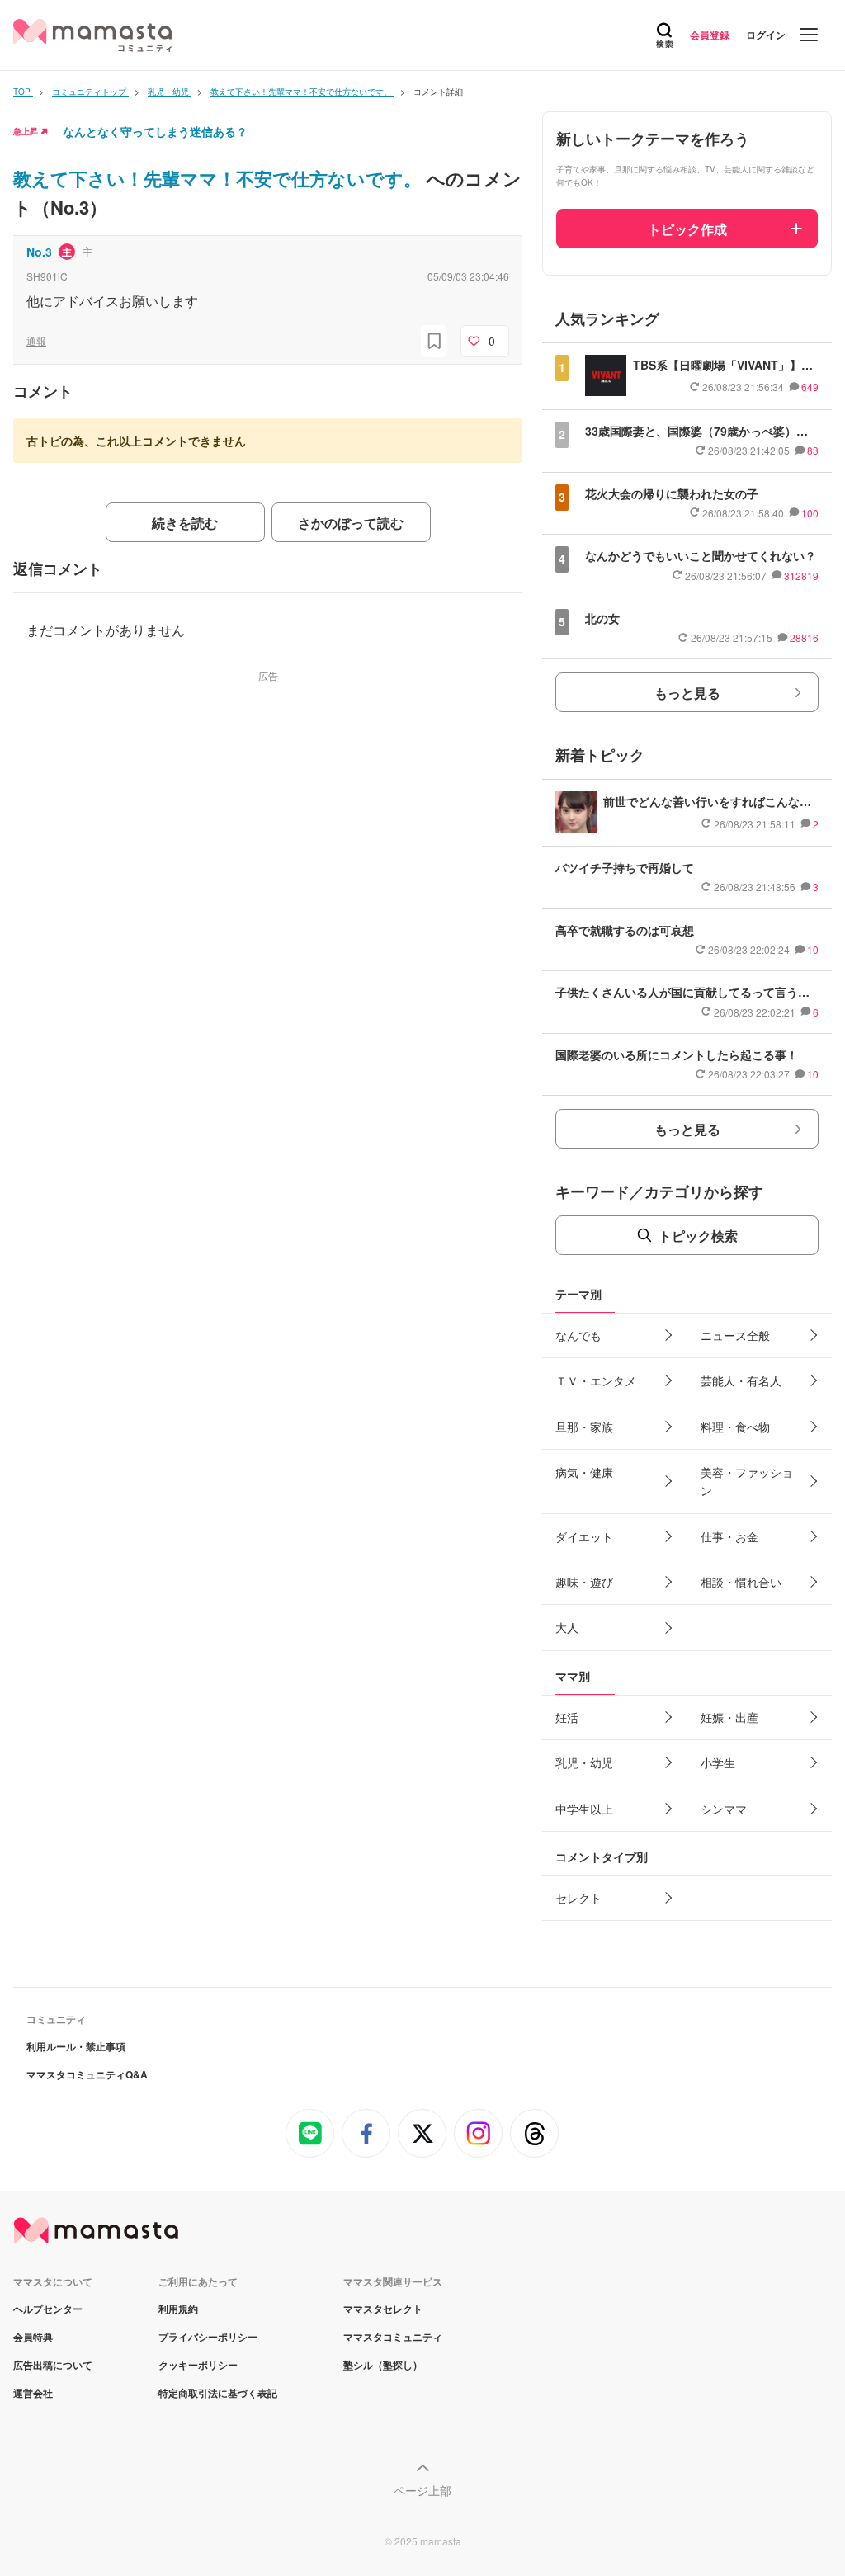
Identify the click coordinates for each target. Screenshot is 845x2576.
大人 (567, 1627)
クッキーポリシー (198, 2365)
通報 (36, 340)
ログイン (766, 35)
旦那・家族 (584, 1427)
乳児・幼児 (584, 1762)
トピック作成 (687, 229)
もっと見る (687, 693)
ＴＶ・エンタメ (596, 1380)
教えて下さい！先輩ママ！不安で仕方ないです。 (220, 178)
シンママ (724, 1809)
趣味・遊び (584, 1582)
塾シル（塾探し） (383, 2365)
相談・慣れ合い (741, 1582)
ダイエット (584, 1536)
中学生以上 (584, 1809)
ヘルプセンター (48, 2309)
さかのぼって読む (351, 523)
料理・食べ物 (735, 1427)
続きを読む (185, 523)
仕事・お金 (729, 1536)
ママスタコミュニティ (393, 2337)
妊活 (567, 1717)
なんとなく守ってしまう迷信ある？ (155, 131)
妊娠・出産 (729, 1717)
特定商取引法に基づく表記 (218, 2393)
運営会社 (33, 2393)
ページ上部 (422, 2490)
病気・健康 (584, 1472)
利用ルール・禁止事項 (76, 2046)
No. (39, 252)
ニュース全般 (735, 1335)
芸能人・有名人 (741, 1380)
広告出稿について (53, 2365)
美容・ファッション (747, 1481)
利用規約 (178, 2309)
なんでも (578, 1335)
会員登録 (710, 35)
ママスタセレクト (383, 2309)
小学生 (718, 1762)
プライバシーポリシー (208, 2337)
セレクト (578, 1898)
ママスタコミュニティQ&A (87, 2074)
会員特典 (33, 2337)
